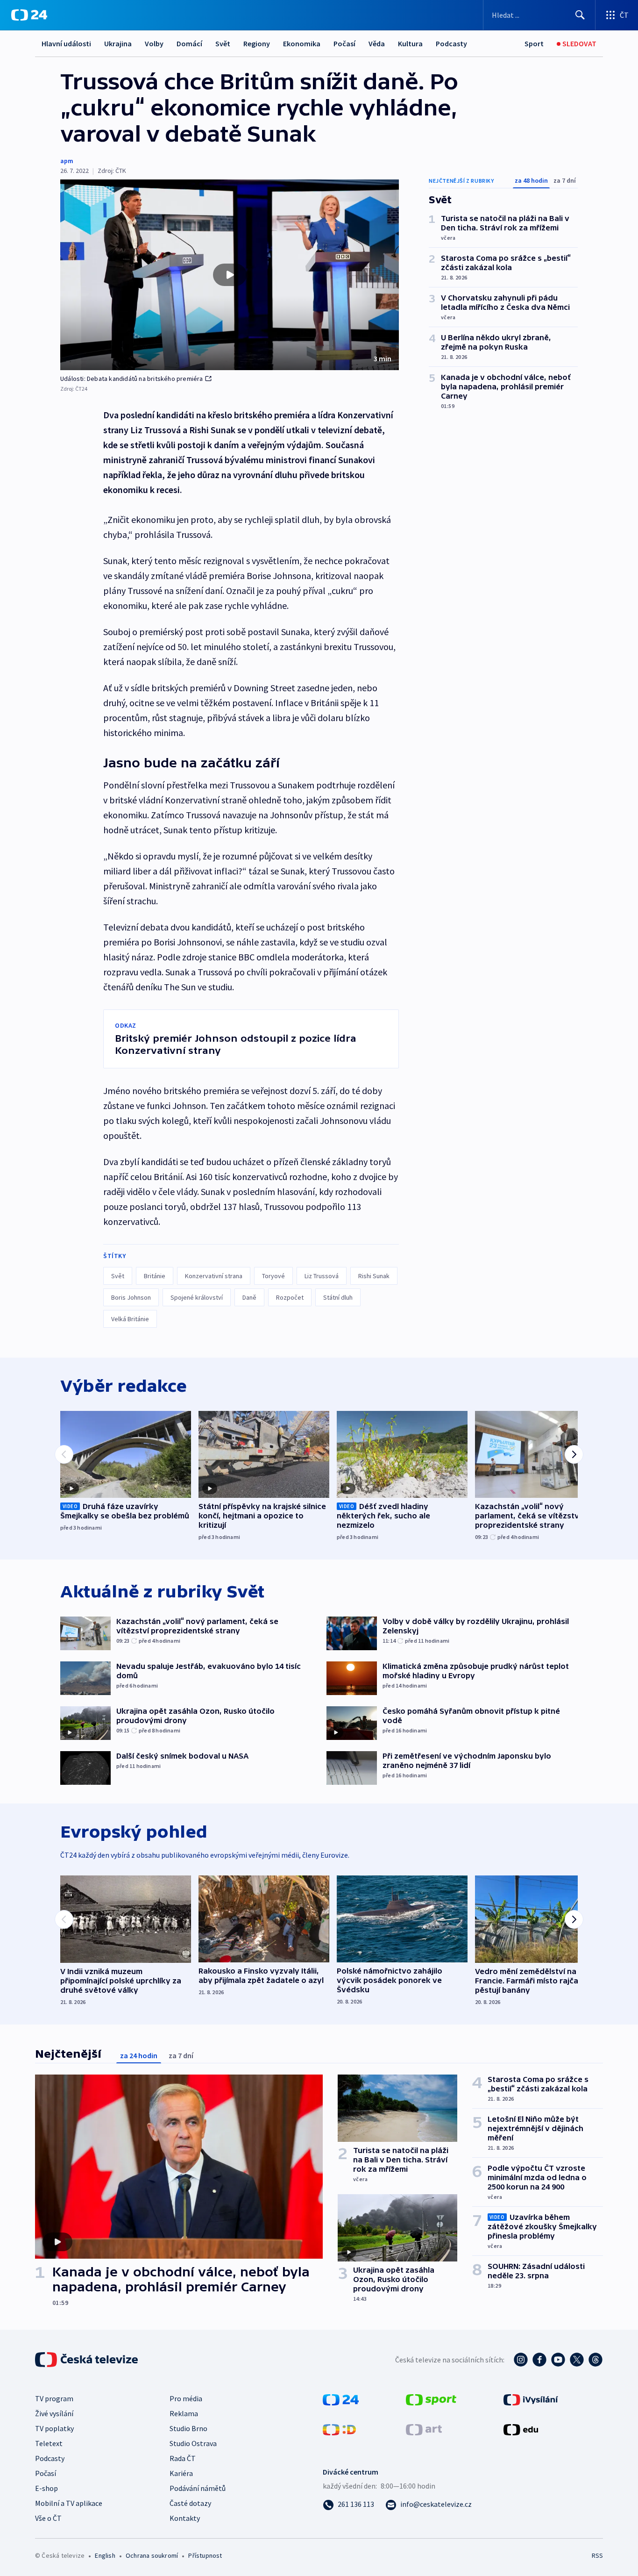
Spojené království (197, 1297)
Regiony (257, 43)
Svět (223, 43)
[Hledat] (580, 15)
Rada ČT (183, 2458)
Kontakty (185, 2518)
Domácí (189, 43)
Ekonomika (302, 43)
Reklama (184, 2413)
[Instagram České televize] (521, 2360)
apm (67, 161)
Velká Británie (130, 1319)
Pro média (186, 2398)
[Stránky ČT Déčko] (339, 2429)
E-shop (46, 2488)
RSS (597, 2555)
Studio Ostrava (193, 2443)
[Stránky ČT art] (424, 2429)
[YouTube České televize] (558, 2360)
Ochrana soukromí (152, 2555)
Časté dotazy (190, 2503)
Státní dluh (338, 1297)
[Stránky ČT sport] (431, 2399)
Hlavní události (66, 43)
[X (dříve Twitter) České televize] (577, 2360)
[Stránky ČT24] (341, 2399)
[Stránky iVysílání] (531, 2399)
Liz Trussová (322, 1276)
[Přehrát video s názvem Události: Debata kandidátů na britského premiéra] (230, 275)
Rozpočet (290, 1297)
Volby (154, 43)
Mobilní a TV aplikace (69, 2503)
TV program (54, 2398)
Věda (377, 43)
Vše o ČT (48, 2518)
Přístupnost (205, 2555)
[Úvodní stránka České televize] (87, 2360)
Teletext (49, 2443)
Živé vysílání (54, 2413)
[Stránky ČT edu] (521, 2429)
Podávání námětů (198, 2488)
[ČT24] (29, 15)
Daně (249, 1297)
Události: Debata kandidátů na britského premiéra (132, 379)
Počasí (344, 43)
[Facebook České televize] (539, 2360)
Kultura (410, 43)
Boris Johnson (131, 1297)
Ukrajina (118, 43)
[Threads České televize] (595, 2360)
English (105, 2555)
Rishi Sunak (374, 1276)
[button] (230, 275)
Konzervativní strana (214, 1276)
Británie (155, 1276)
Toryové (273, 1276)
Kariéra (181, 2473)
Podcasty (451, 43)
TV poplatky (54, 2428)
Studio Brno (188, 2428)
